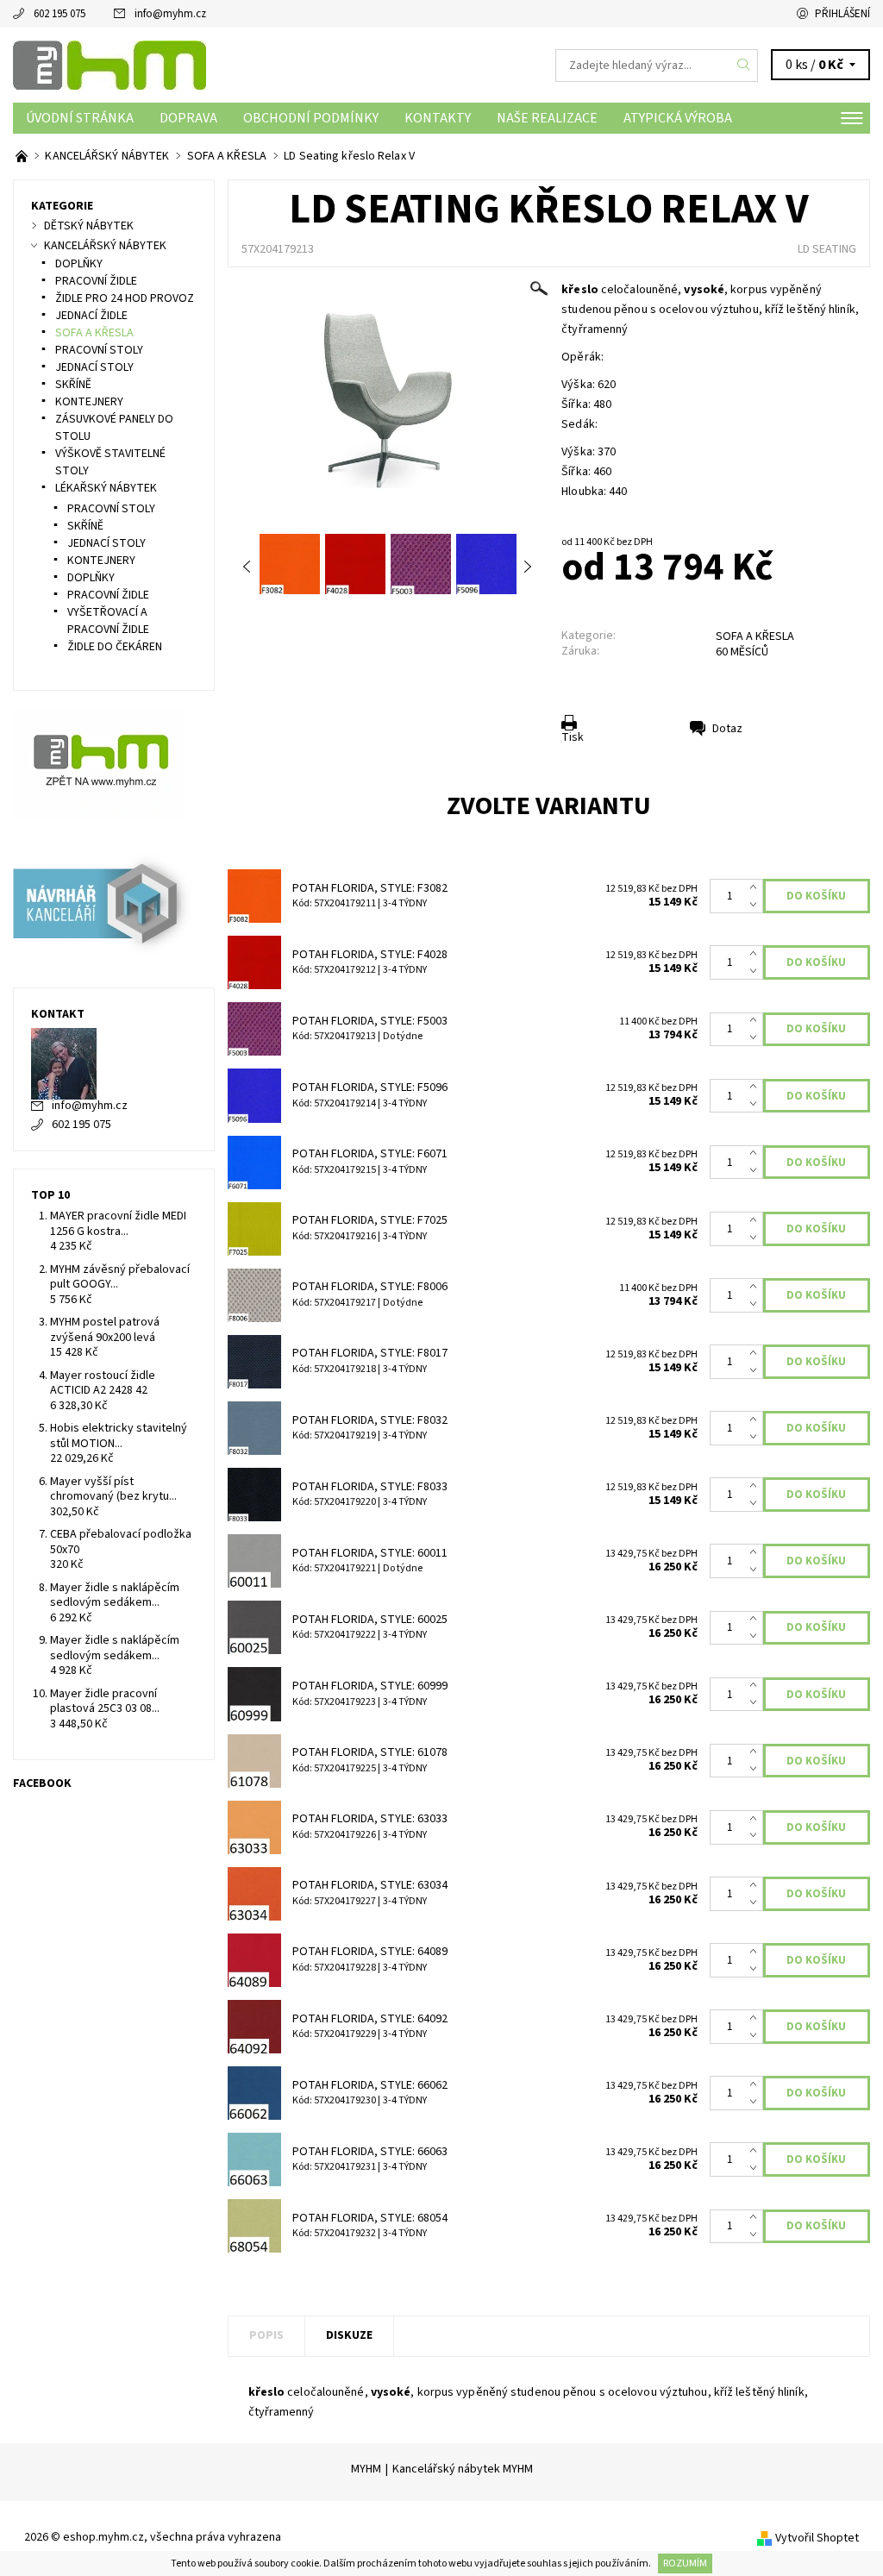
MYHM (366, 2469)
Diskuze (349, 2335)
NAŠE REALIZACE (547, 118)
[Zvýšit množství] (757, 887)
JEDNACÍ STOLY (94, 367)
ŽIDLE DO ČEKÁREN (115, 647)
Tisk (573, 737)
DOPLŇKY (79, 264)
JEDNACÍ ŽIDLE (91, 316)
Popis (266, 2335)
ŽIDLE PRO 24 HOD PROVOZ (125, 298)
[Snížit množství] (757, 905)
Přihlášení (842, 14)
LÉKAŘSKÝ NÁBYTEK (106, 488)
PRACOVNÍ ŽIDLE (96, 281)
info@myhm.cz (170, 14)
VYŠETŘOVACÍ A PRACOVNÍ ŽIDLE (108, 621)
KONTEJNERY (89, 402)
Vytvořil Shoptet (817, 2538)
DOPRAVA (188, 118)
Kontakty (438, 118)
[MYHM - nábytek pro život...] (23, 156)
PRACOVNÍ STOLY (99, 350)
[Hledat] (744, 66)
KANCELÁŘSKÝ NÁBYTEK (105, 246)
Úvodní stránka (80, 118)
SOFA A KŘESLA (755, 636)
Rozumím (685, 2563)
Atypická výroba (678, 118)
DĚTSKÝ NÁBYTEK (89, 226)
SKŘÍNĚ (73, 385)
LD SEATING (827, 249)
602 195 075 (59, 14)
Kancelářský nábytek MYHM (463, 2469)
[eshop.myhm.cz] (227, 65)
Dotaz (727, 729)
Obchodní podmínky (311, 118)
